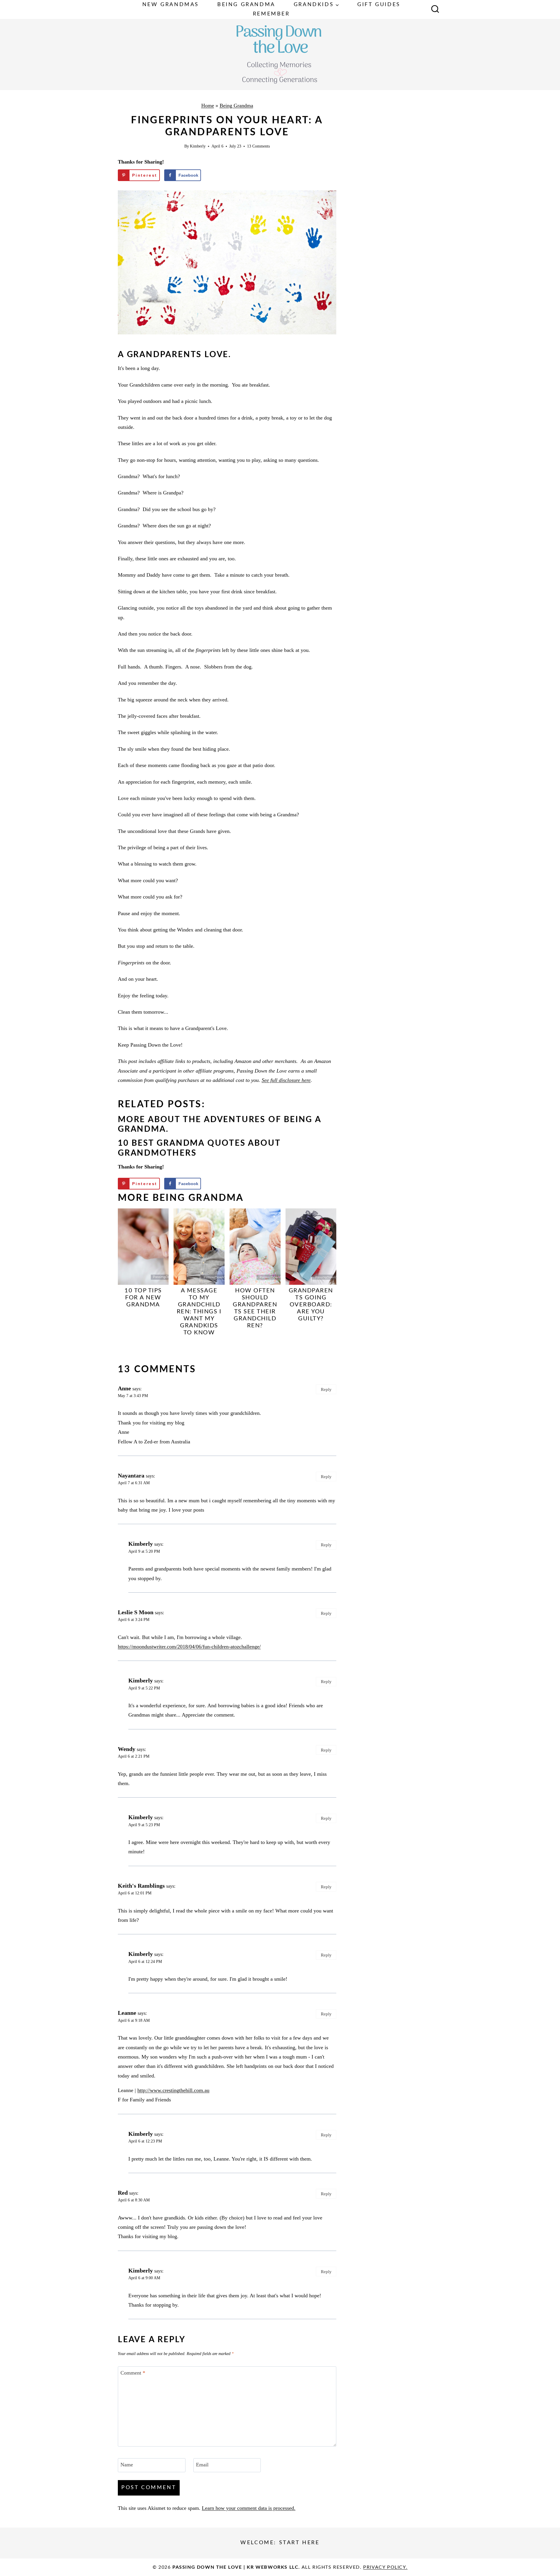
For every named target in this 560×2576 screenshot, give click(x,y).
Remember (271, 14)
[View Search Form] (435, 10)
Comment (133, 2373)
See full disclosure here (286, 1080)
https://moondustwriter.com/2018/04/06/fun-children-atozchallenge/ (189, 1647)
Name (127, 2465)
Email (202, 2465)
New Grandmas (171, 5)
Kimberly (198, 146)
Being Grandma (246, 5)
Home (208, 106)
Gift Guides (379, 5)
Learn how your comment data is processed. (249, 2508)
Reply (326, 1389)
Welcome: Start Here (280, 2543)
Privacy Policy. (385, 2567)
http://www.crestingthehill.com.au (173, 2090)
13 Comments (258, 146)
